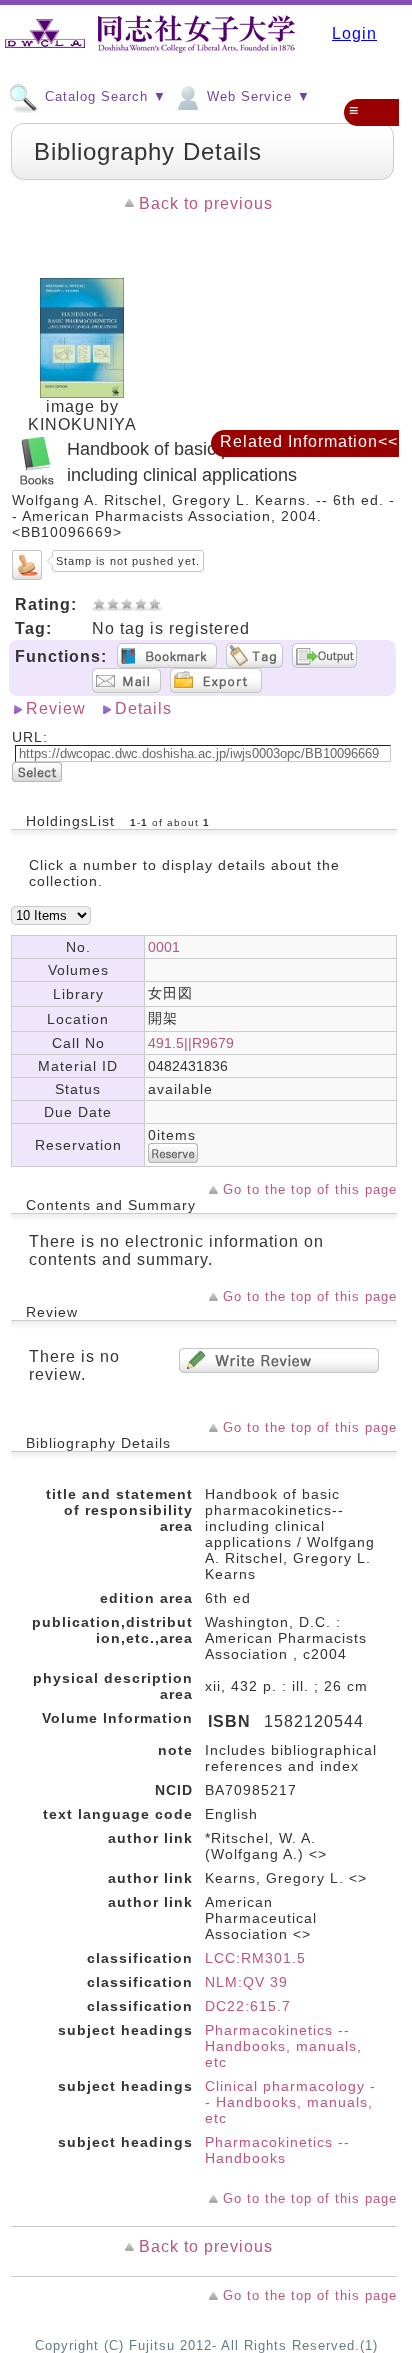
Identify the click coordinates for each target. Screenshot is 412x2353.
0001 (164, 947)
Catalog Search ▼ (103, 96)
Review (56, 708)
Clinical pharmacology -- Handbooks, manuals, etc (290, 2102)
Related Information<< (309, 441)
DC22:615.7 (248, 2006)
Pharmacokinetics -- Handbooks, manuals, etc (283, 2046)
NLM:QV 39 (246, 1982)
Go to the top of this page (310, 1189)
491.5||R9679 (191, 1043)
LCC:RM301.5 (255, 1958)
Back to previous (206, 203)
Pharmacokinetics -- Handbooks (277, 2150)
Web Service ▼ (256, 96)
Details (143, 708)
